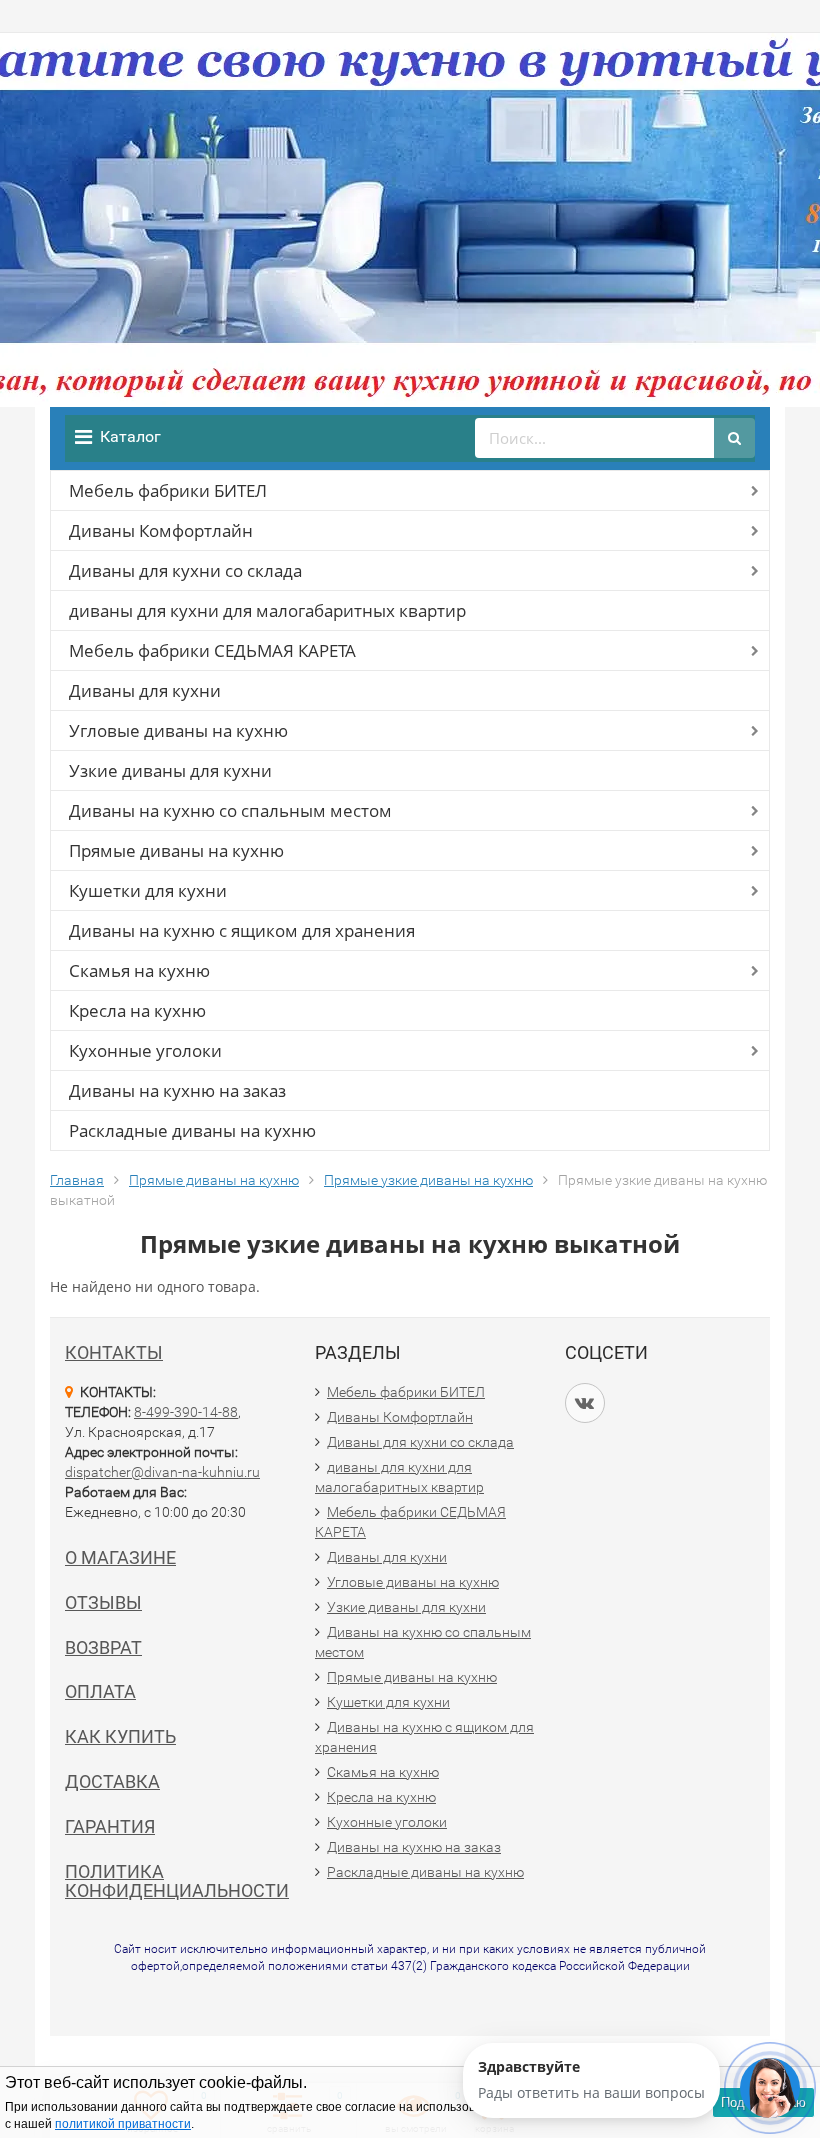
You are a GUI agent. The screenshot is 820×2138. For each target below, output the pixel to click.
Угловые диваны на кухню (178, 730)
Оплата (100, 1691)
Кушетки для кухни (148, 890)
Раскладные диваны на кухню (192, 1130)
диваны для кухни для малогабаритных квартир (267, 610)
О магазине (120, 1557)
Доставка (112, 1781)
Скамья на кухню (139, 970)
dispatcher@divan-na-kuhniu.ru (162, 1472)
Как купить (120, 1736)
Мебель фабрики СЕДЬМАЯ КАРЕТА (212, 650)
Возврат (103, 1647)
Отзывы (103, 1602)
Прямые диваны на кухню (176, 850)
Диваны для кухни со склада (185, 570)
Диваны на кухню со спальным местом (230, 810)
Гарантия (110, 1826)
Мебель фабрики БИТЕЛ (168, 490)
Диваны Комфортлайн (161, 530)
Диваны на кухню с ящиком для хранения (242, 930)
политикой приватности (123, 2124)
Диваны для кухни (145, 690)
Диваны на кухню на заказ (177, 1090)
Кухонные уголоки (145, 1050)
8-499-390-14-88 (186, 1412)
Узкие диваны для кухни (170, 770)
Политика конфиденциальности (177, 1881)
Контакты (114, 1352)
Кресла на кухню (137, 1010)
